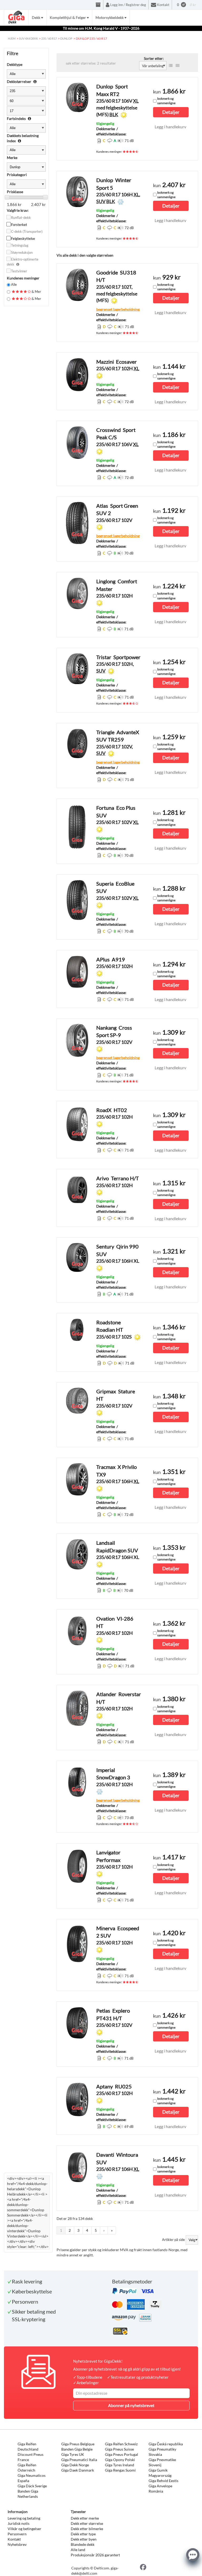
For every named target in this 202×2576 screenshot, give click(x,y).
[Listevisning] (171, 66)
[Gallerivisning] (178, 66)
